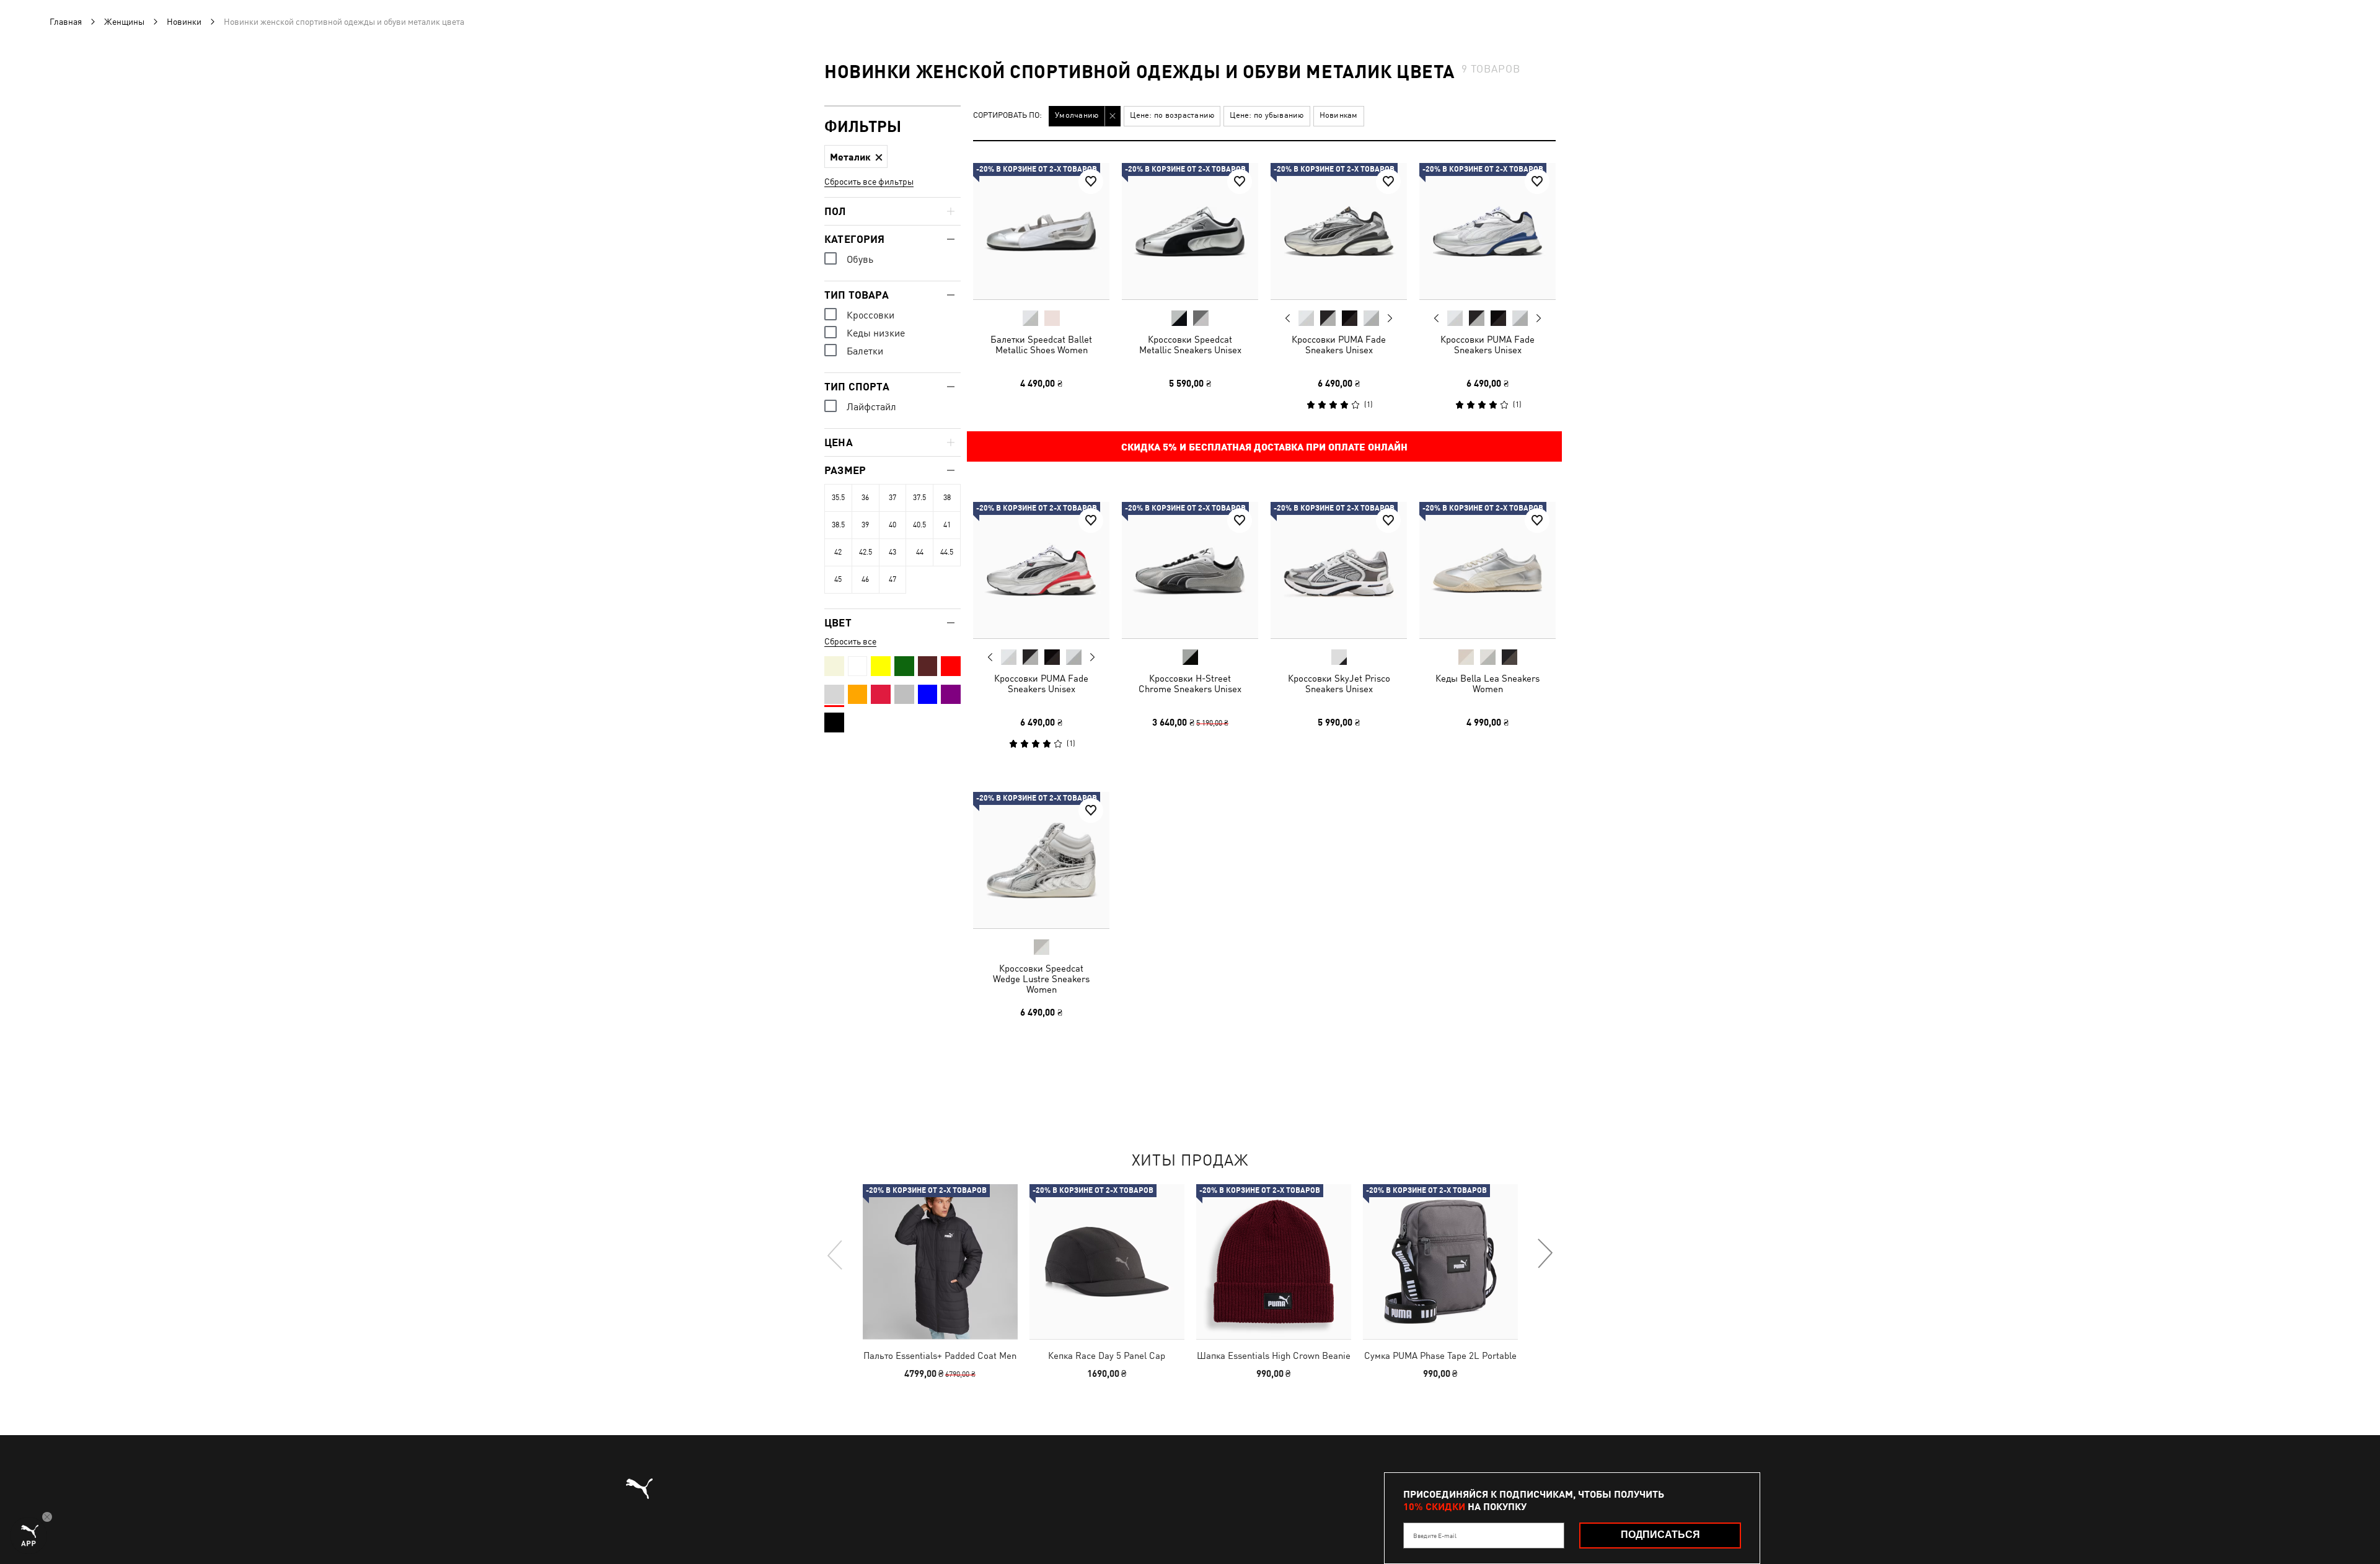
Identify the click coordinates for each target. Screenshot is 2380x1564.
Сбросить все (850, 641)
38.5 (838, 525)
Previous (1288, 318)
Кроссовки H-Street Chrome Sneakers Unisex (1190, 683)
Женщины (124, 22)
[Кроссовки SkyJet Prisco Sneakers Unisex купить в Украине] (1339, 570)
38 (947, 498)
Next (1390, 319)
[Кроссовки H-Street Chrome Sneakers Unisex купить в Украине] (1190, 570)
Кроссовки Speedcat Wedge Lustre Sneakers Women (1041, 979)
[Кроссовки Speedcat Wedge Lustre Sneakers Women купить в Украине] (1041, 860)
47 (892, 579)
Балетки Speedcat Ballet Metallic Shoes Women (1041, 345)
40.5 (919, 525)
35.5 (838, 498)
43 (892, 552)
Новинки (184, 22)
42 (838, 552)
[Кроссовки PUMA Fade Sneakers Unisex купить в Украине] (1339, 231)
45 (838, 579)
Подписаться (1660, 1535)
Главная (66, 22)
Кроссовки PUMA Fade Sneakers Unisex (1339, 345)
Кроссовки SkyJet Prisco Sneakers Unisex (1339, 683)
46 (865, 579)
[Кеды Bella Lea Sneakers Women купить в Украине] (1487, 570)
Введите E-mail (1435, 1535)
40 (892, 525)
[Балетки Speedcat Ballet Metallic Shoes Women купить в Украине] (1041, 231)
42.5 (866, 552)
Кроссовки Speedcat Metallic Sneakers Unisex (1190, 345)
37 (892, 498)
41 (947, 525)
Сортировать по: (1007, 116)
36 (865, 498)
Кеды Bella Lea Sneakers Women (1487, 683)
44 (920, 552)
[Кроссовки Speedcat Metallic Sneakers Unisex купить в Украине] (1190, 231)
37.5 (919, 498)
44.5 (947, 552)
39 (865, 525)
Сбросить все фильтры (869, 182)
